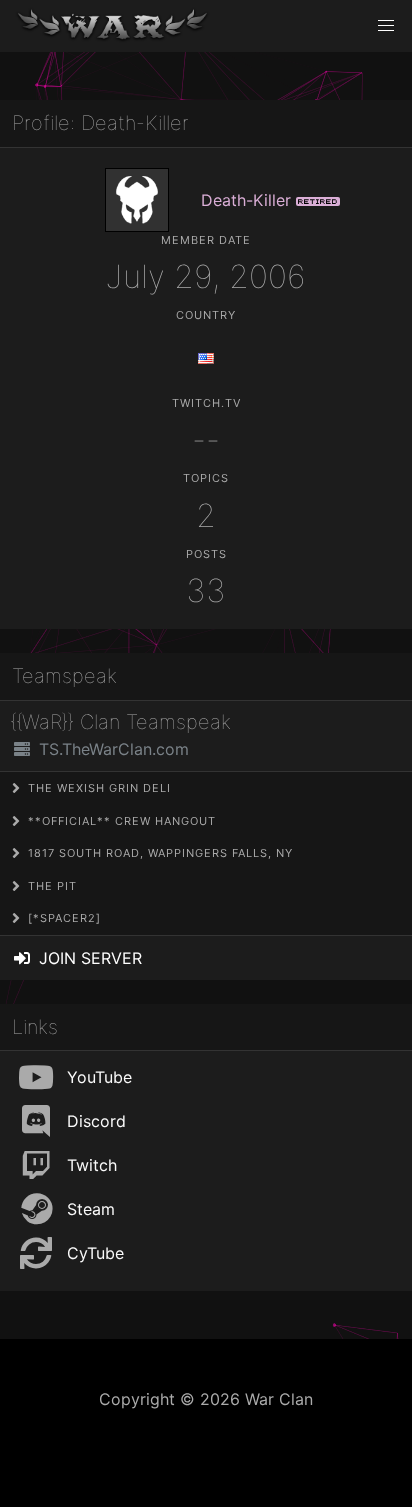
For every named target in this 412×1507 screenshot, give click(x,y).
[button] (386, 26)
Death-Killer (246, 200)
